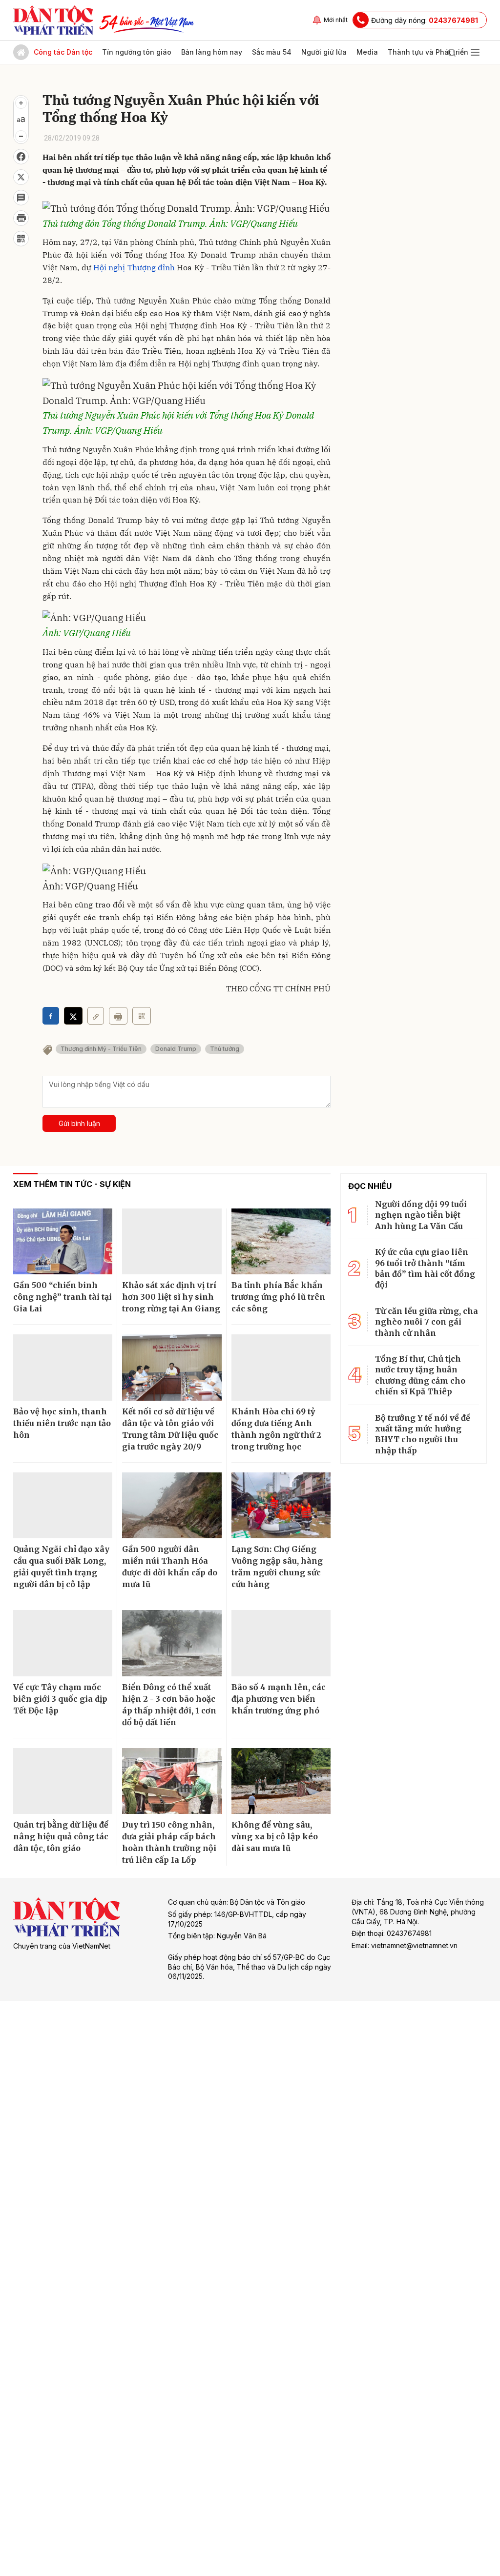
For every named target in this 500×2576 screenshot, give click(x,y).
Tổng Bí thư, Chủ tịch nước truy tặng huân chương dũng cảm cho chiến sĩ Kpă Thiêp (420, 1375)
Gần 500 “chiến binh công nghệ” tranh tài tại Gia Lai (62, 1297)
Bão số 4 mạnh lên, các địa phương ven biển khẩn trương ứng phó (279, 1699)
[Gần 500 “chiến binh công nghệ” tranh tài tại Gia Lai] (63, 1242)
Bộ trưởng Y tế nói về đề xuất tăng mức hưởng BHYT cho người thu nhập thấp (423, 1434)
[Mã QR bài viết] (21, 239)
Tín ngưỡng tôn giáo (137, 52)
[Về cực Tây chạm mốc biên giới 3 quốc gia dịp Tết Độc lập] (63, 1643)
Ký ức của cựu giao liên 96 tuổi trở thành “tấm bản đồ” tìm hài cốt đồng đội (425, 1268)
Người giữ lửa (324, 52)
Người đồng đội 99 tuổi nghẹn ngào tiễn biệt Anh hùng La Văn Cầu (421, 1215)
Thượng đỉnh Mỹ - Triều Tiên (101, 1049)
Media (367, 52)
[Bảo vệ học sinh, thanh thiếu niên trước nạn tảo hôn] (63, 1368)
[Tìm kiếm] (452, 52)
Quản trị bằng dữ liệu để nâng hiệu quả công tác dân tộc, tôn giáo (61, 1836)
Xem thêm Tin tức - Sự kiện (72, 1184)
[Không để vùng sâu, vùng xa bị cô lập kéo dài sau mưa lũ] (281, 1781)
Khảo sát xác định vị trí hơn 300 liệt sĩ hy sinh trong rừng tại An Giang (171, 1297)
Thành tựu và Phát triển (428, 52)
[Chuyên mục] (475, 52)
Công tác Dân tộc (63, 52)
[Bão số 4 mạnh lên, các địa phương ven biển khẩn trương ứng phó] (281, 1643)
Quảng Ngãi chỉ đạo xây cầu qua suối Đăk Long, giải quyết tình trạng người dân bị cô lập (61, 1567)
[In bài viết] (21, 218)
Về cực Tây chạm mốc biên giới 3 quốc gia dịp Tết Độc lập (60, 1699)
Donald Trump (176, 1049)
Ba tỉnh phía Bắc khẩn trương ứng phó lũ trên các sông (278, 1297)
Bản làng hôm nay (212, 52)
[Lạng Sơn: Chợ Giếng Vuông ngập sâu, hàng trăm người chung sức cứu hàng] (281, 1506)
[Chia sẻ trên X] (21, 177)
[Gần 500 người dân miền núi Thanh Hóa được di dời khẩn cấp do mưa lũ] (172, 1506)
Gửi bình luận (79, 1123)
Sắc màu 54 (272, 52)
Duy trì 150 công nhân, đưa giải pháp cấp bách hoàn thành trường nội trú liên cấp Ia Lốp (169, 1842)
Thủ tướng (225, 1049)
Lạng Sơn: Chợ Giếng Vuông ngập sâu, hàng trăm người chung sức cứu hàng (277, 1567)
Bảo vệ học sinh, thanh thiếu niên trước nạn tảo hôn (62, 1423)
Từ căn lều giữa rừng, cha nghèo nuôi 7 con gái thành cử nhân (427, 1322)
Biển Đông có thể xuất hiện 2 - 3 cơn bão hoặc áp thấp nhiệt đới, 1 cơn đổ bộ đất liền (169, 1705)
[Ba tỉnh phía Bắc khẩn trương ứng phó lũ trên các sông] (281, 1242)
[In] (118, 1016)
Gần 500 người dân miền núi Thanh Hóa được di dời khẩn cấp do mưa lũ (170, 1567)
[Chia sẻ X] (73, 1016)
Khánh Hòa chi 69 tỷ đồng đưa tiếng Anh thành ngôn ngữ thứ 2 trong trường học (276, 1429)
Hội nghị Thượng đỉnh (134, 267)
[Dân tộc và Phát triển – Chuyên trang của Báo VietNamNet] (53, 20)
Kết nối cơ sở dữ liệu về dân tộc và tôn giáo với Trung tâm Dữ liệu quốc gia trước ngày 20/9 (170, 1429)
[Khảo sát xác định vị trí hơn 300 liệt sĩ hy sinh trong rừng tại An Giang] (172, 1242)
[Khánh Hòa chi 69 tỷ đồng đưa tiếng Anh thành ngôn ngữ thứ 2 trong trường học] (281, 1368)
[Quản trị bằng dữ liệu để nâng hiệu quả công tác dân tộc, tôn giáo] (63, 1781)
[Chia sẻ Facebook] (21, 157)
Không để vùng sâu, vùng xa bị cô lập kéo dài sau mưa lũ (275, 1836)
